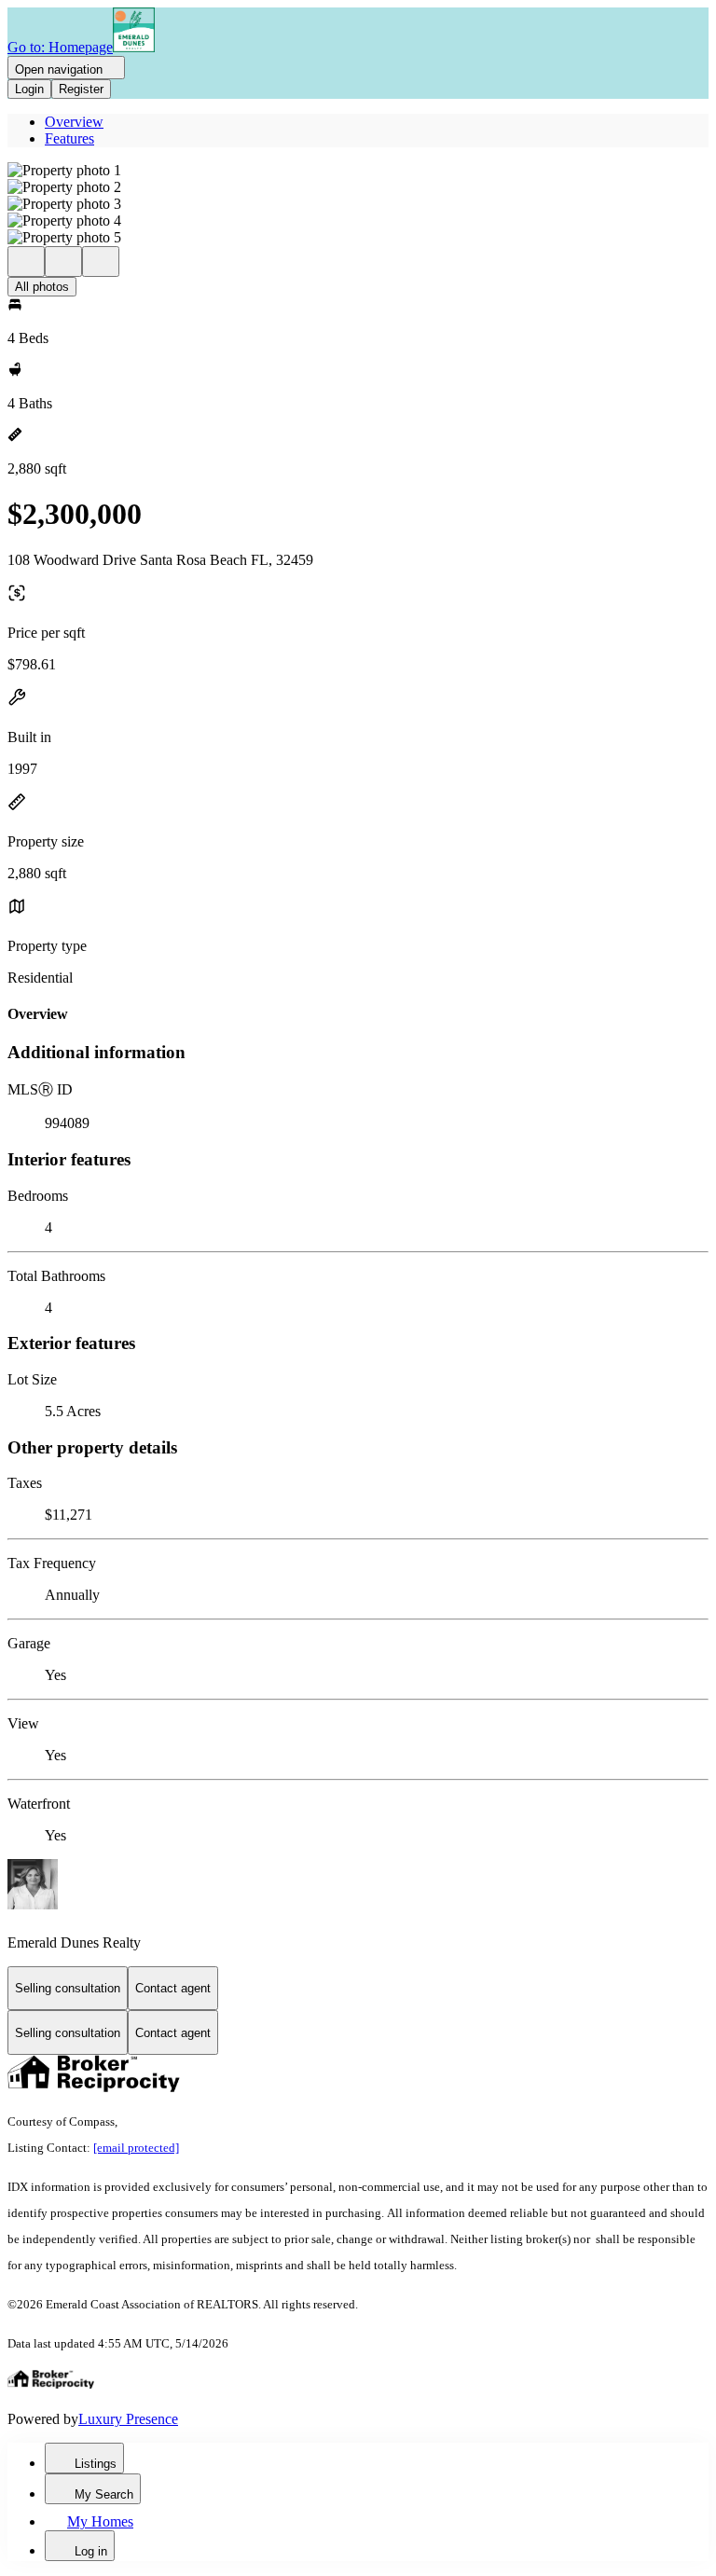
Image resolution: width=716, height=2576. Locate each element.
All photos (42, 287)
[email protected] (136, 2148)
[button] (358, 171)
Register (81, 89)
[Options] (26, 262)
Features (69, 138)
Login (29, 89)
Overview (74, 122)
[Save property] (63, 262)
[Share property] (101, 262)
